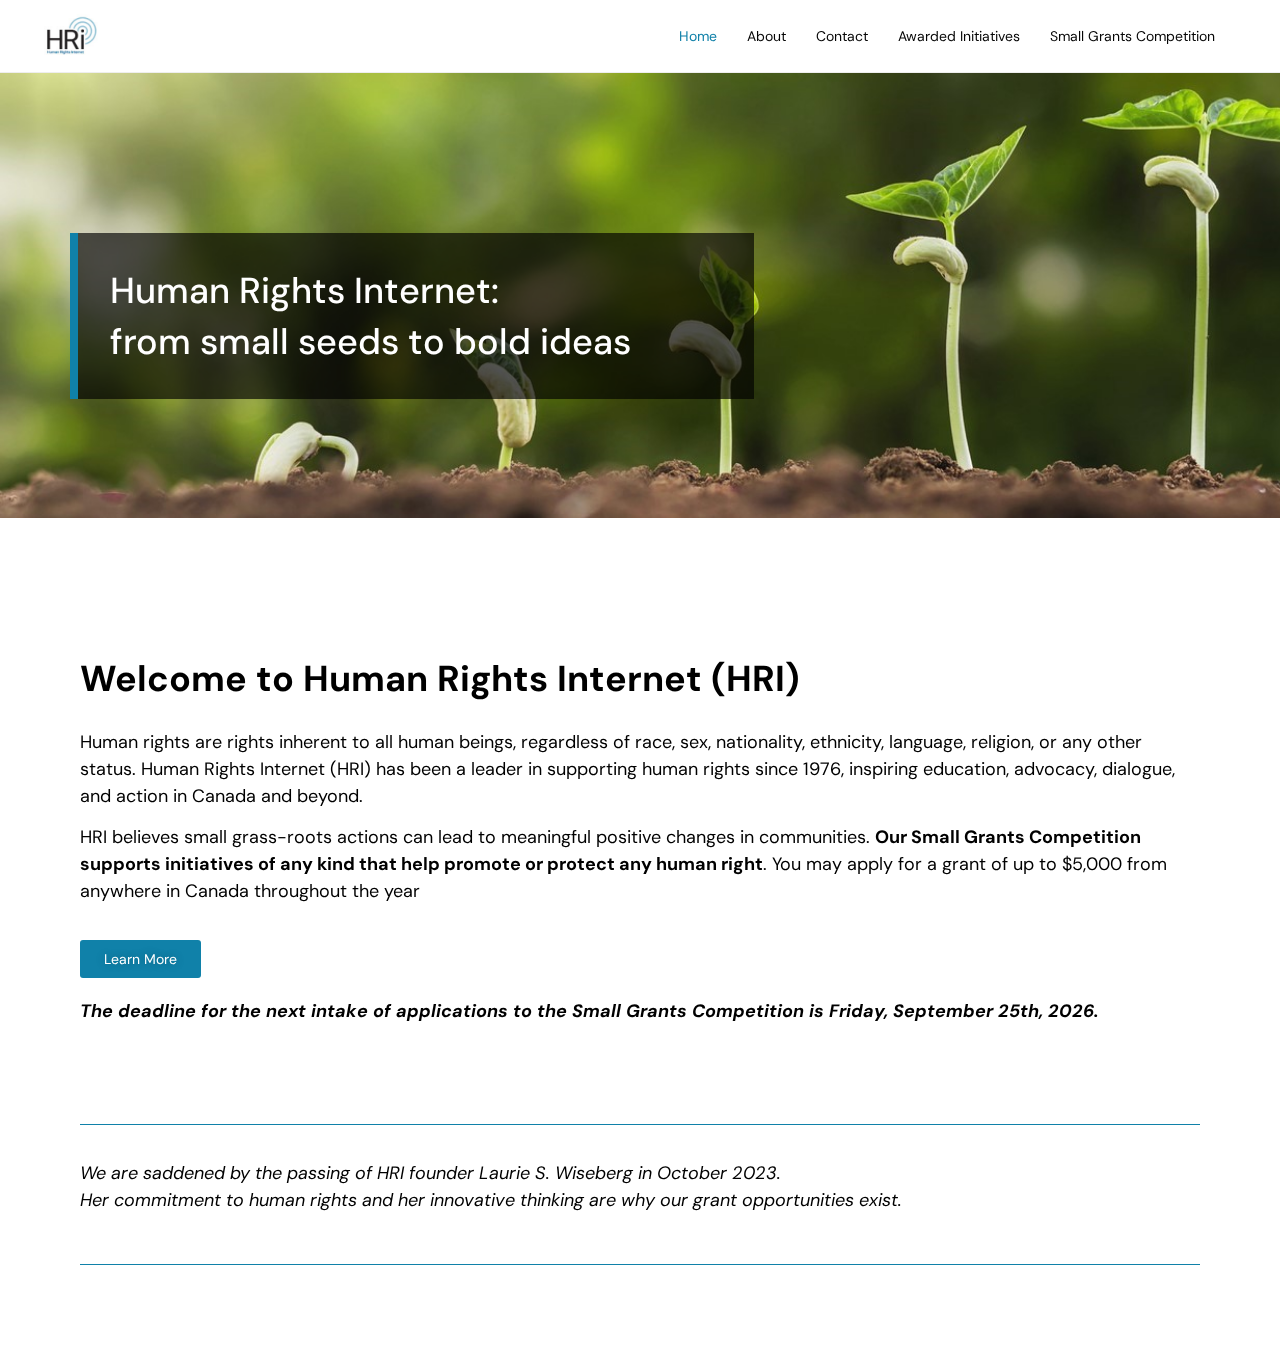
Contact (842, 36)
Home (698, 36)
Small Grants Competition (1132, 36)
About (766, 36)
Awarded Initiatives (959, 36)
